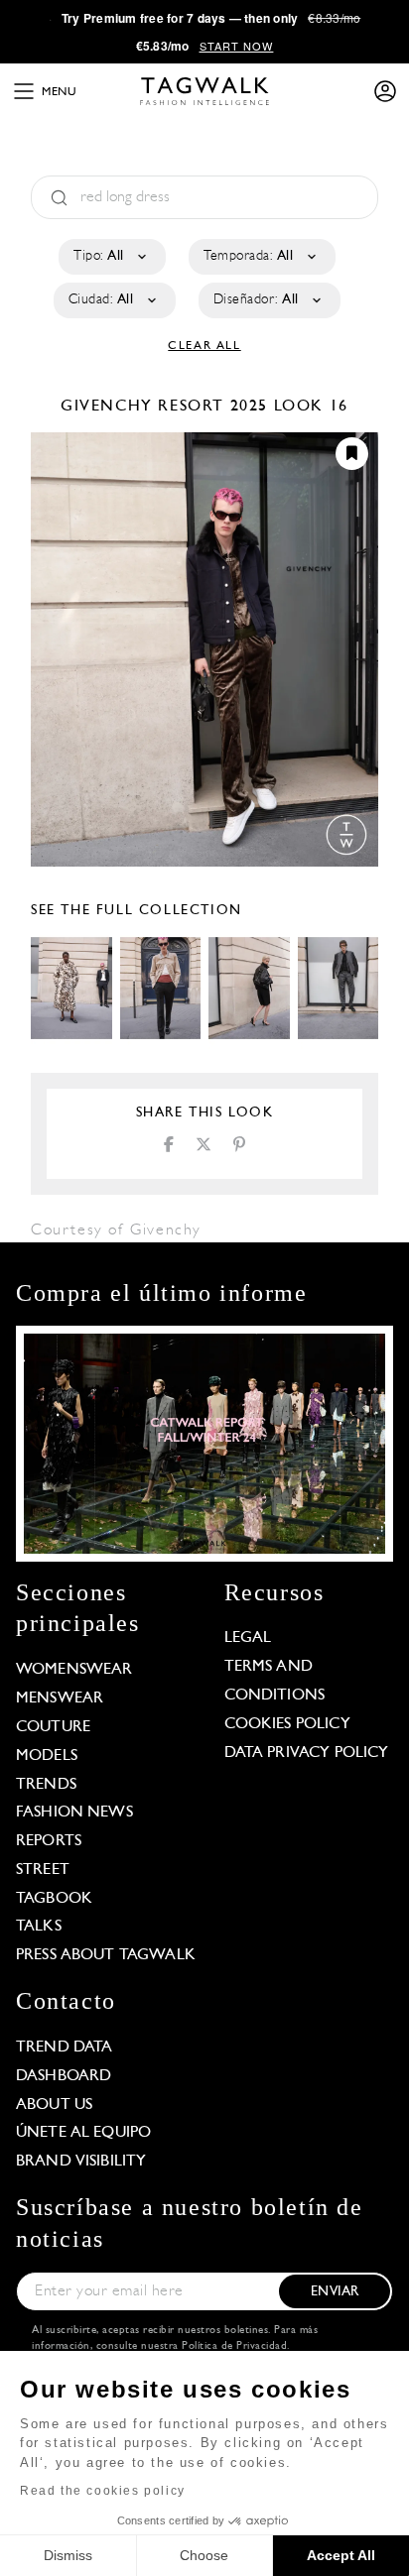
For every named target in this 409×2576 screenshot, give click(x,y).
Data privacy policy (307, 1753)
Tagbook (54, 1899)
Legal (248, 1638)
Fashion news (74, 1813)
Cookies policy (287, 1724)
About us (54, 2105)
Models (47, 1756)
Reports (49, 1841)
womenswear (74, 1670)
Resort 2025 (213, 407)
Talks (39, 1927)
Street (43, 1870)
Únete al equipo (83, 2133)
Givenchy (109, 407)
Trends (46, 1785)
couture (53, 1727)
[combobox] (111, 257)
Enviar (335, 2292)
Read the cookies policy (103, 2491)
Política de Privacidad (234, 2346)
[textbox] (111, 257)
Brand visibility (81, 2162)
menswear (60, 1698)
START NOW (237, 46)
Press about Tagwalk (106, 1955)
